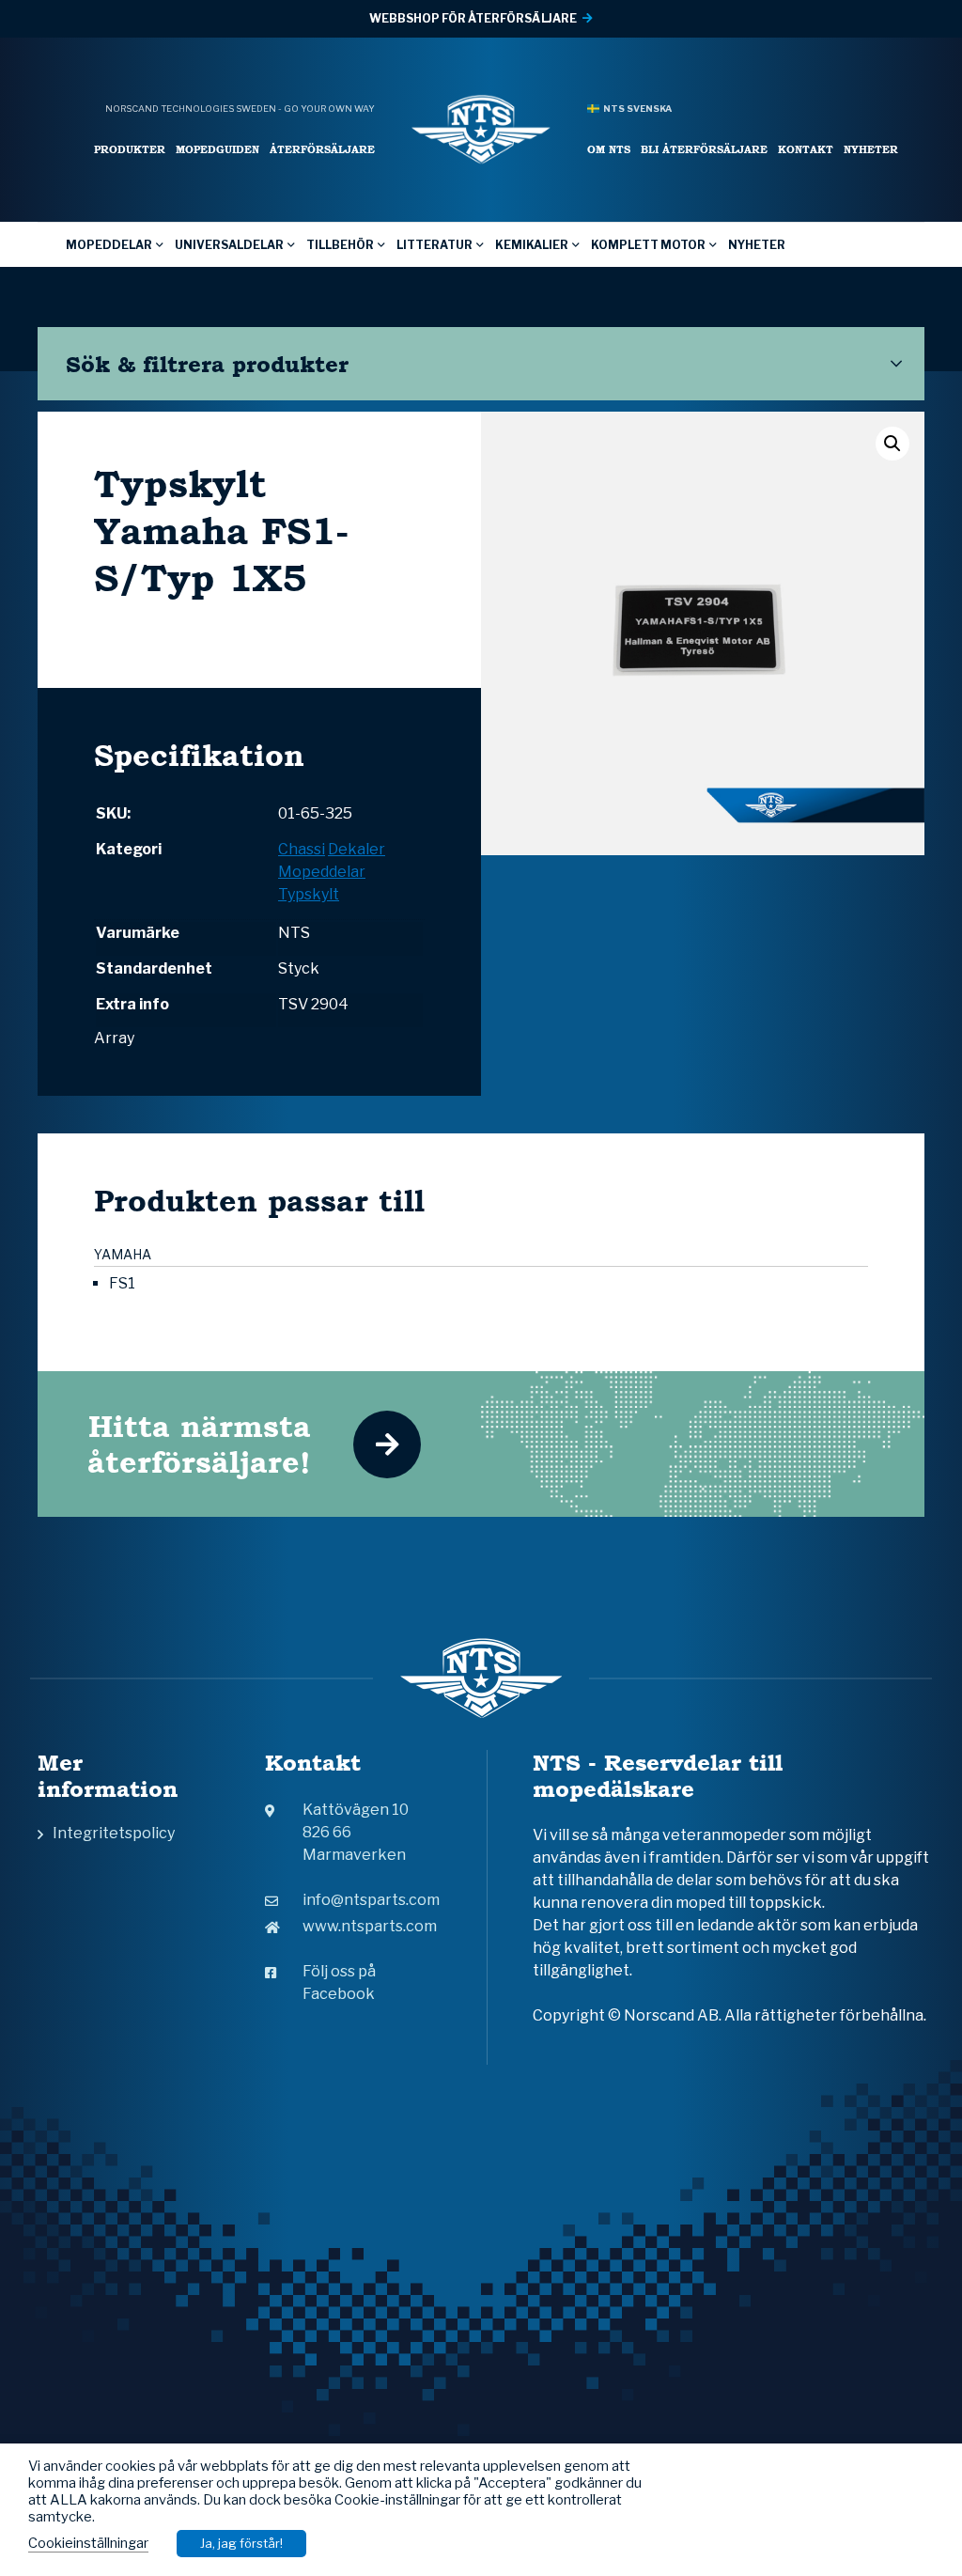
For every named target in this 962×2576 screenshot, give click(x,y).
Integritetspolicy (114, 1833)
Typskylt (309, 894)
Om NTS (609, 149)
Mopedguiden (217, 149)
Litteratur (434, 245)
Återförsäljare (322, 149)
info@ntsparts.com (371, 1900)
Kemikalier (532, 245)
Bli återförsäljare (704, 149)
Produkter (130, 149)
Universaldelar (229, 245)
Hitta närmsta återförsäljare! (199, 1444)
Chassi (302, 849)
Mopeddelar (109, 245)
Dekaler (357, 849)
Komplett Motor (648, 245)
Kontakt (806, 149)
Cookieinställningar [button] (88, 2543)
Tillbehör (340, 245)
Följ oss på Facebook (339, 1983)
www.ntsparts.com (370, 1926)
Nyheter (871, 149)
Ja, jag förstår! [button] (241, 2543)
